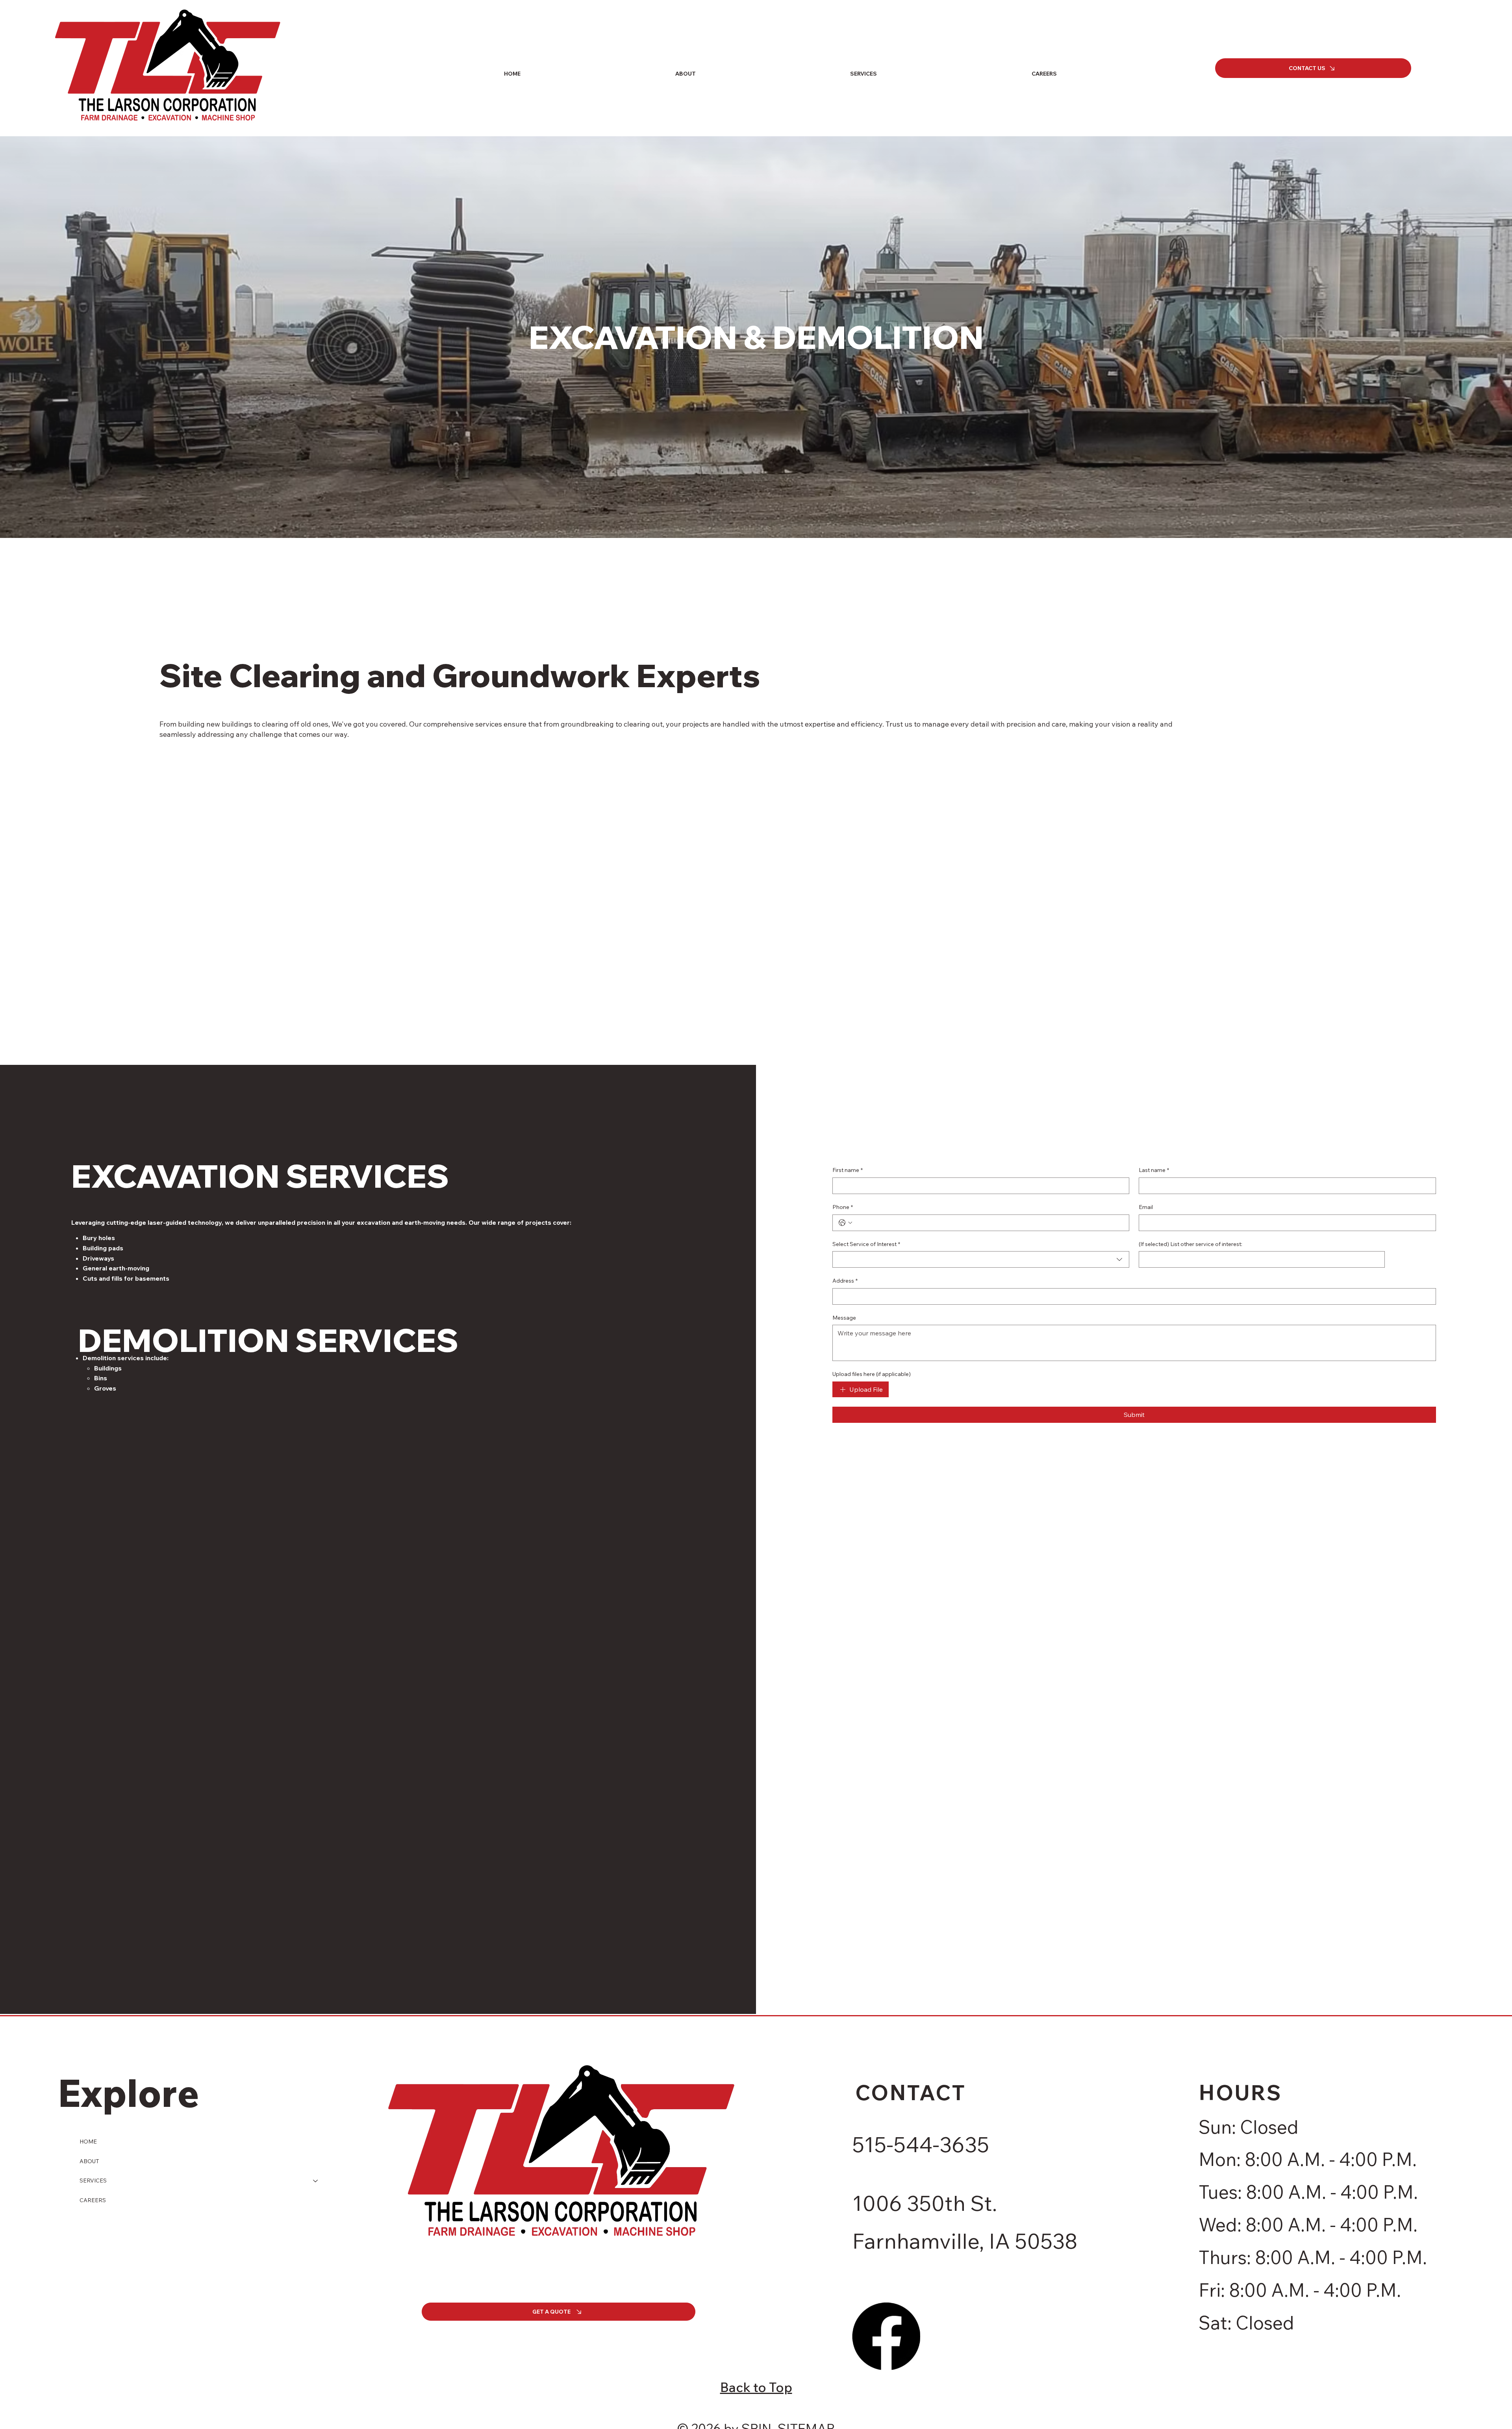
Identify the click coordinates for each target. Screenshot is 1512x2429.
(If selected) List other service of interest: (1191, 1244)
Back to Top (756, 2387)
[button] (863, 74)
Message (844, 1318)
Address (845, 1281)
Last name (1154, 1170)
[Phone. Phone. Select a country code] (845, 1223)
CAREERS (93, 2200)
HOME (88, 2142)
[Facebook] (886, 2336)
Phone (843, 1207)
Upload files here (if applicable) (872, 1374)
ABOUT (89, 2161)
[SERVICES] (316, 2181)
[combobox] (981, 1259)
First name (848, 1170)
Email (1146, 1207)
